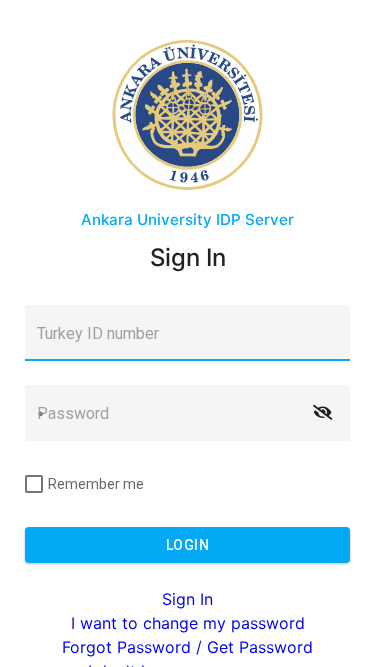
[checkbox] (84, 484)
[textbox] (187, 333)
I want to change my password (188, 623)
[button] (322, 413)
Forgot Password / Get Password (187, 647)
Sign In (187, 599)
